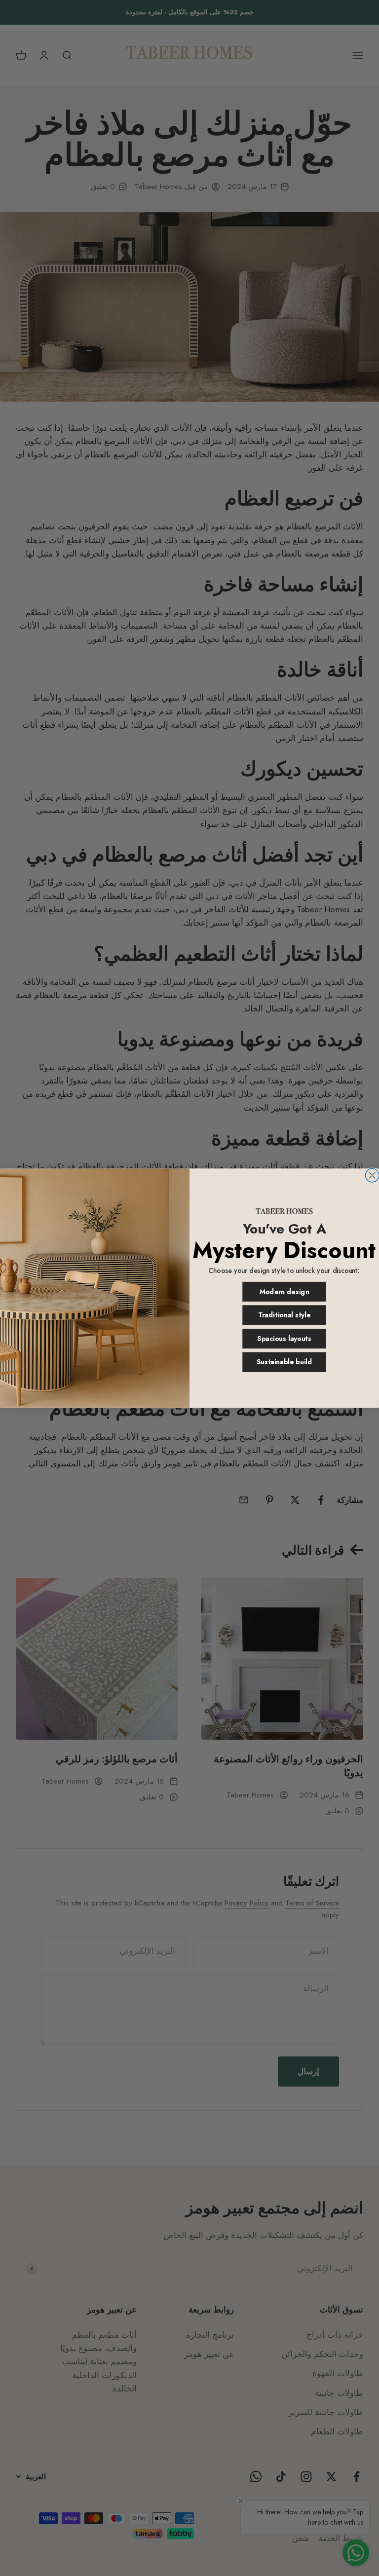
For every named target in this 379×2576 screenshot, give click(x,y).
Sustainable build (284, 1362)
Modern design (284, 1292)
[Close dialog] (372, 1175)
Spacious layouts (284, 1339)
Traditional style (284, 1315)
